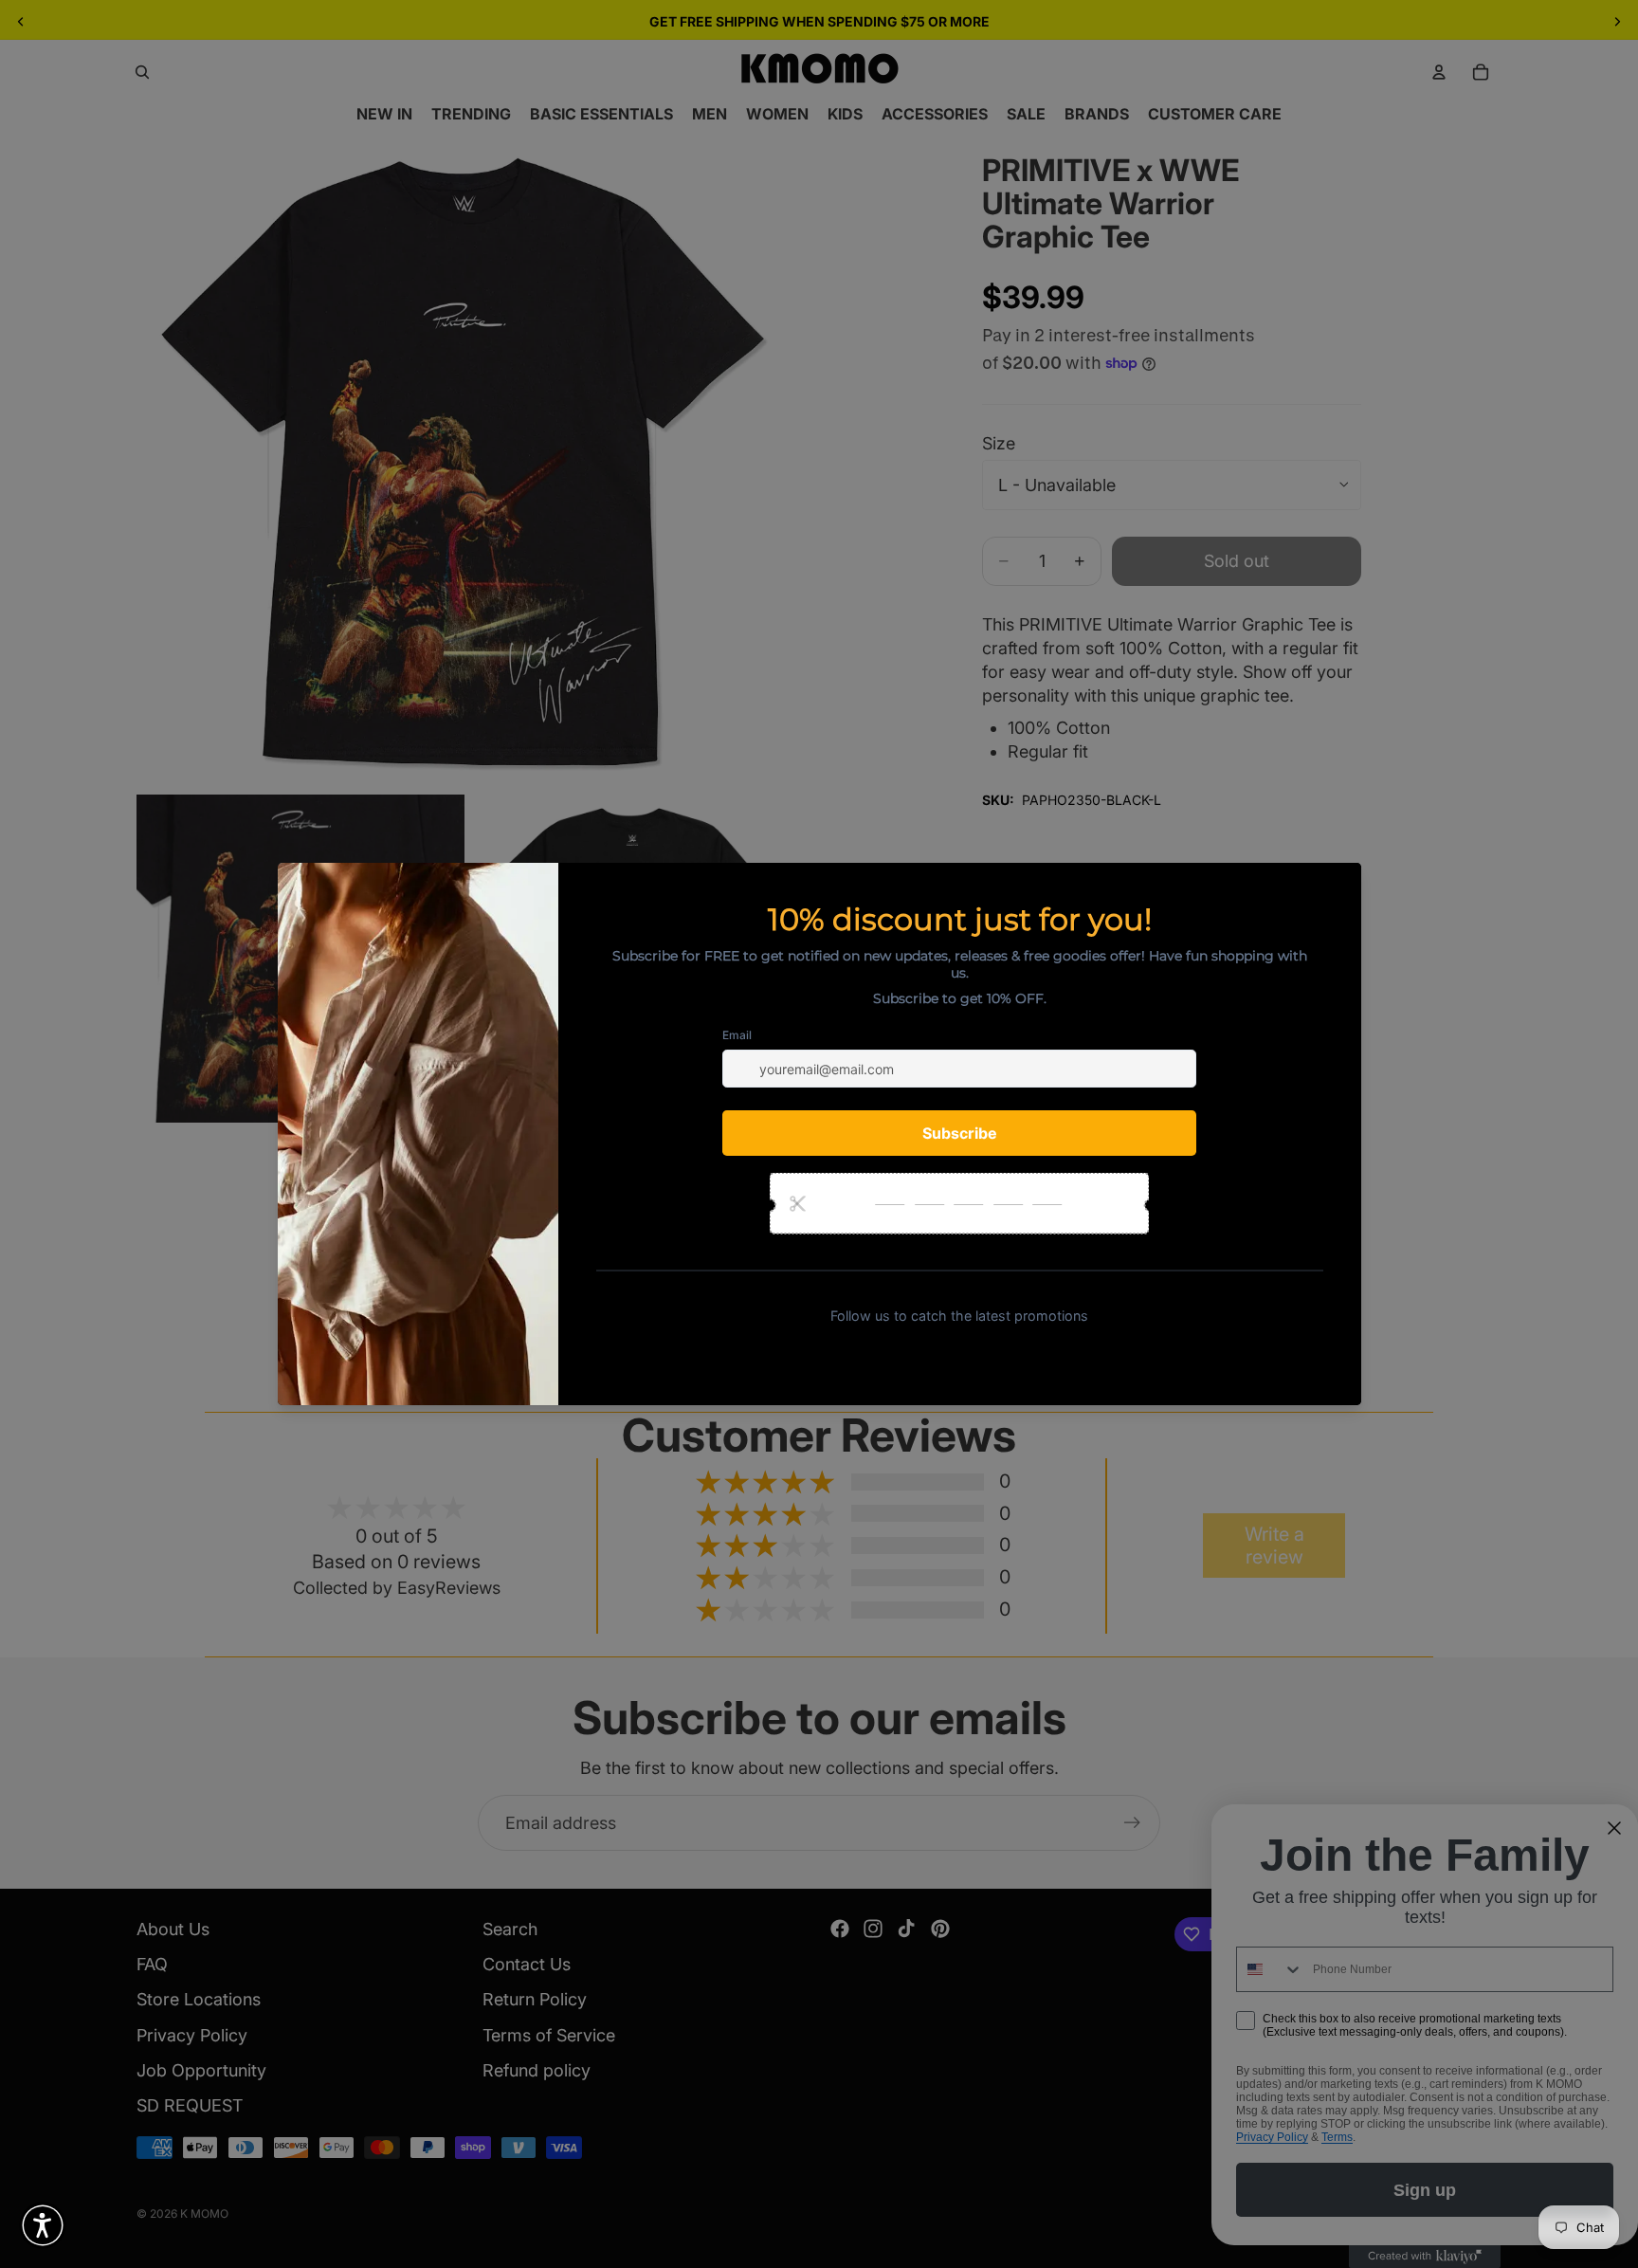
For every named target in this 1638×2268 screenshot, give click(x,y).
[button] (43, 2225)
